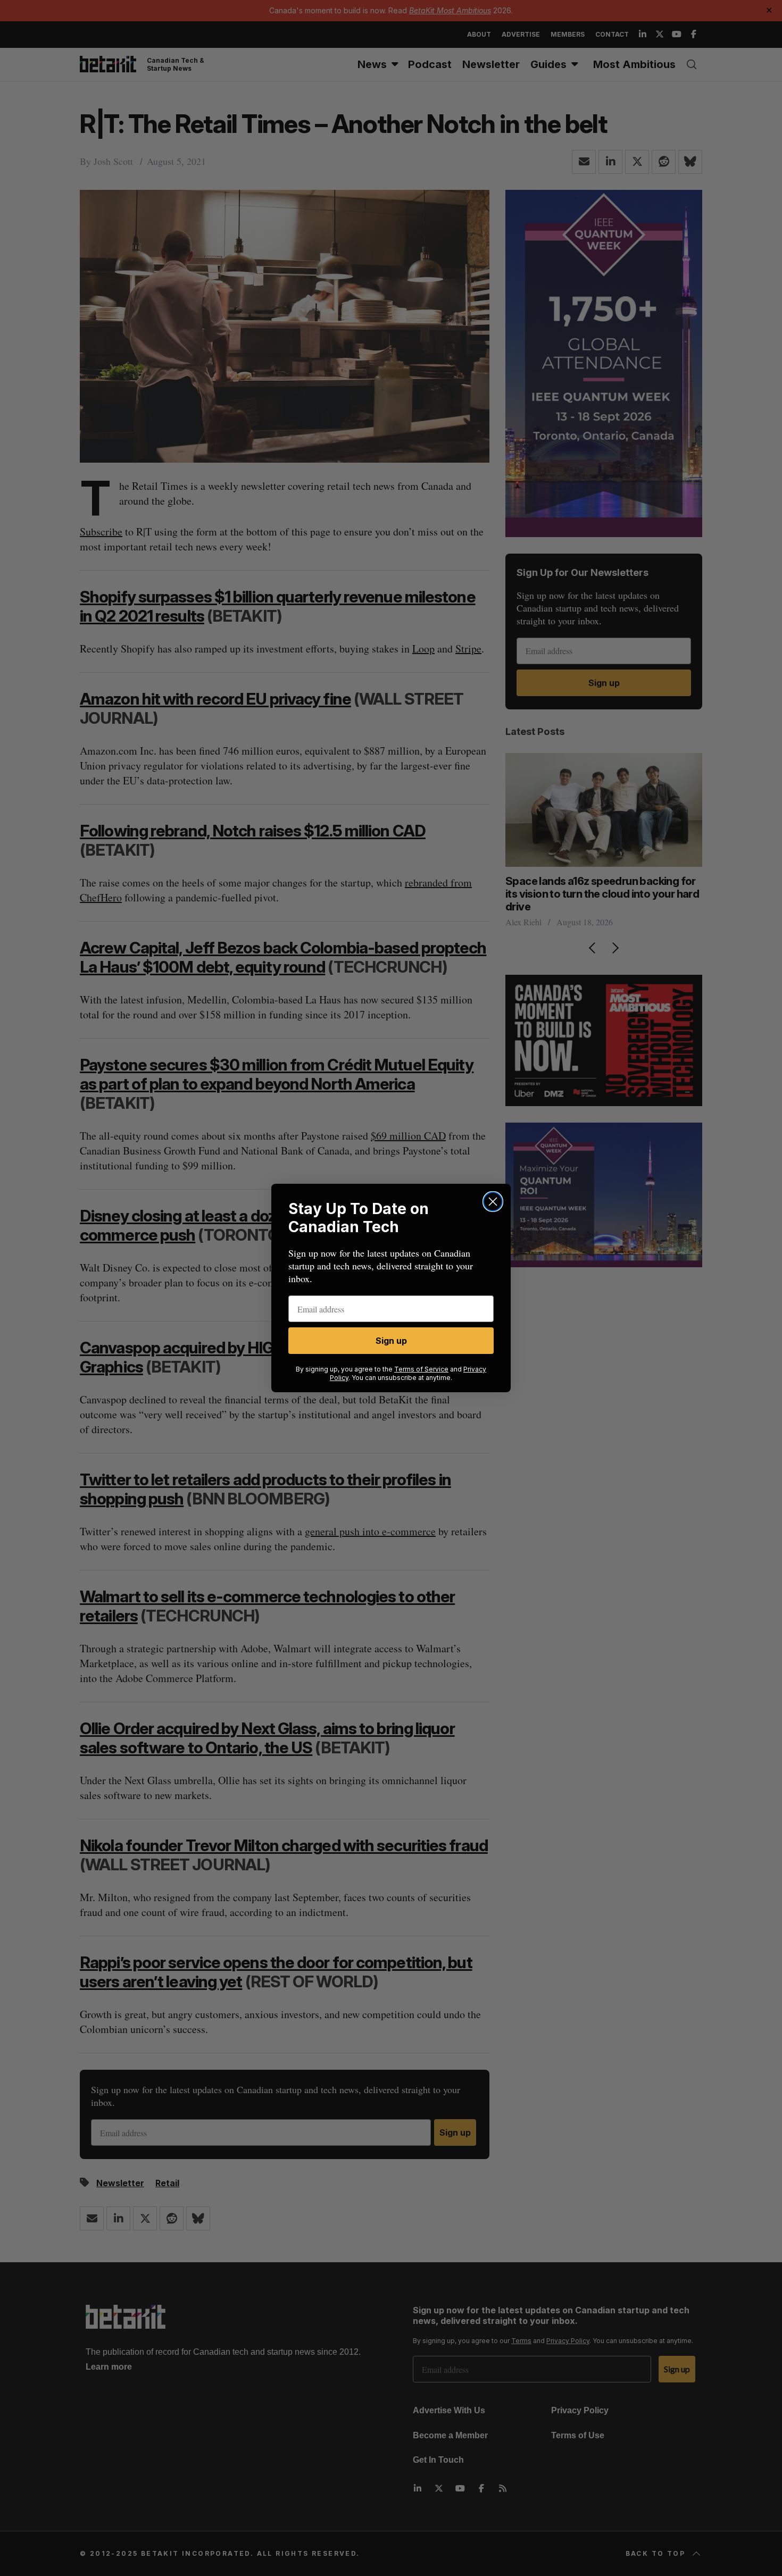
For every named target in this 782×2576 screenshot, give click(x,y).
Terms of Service (421, 1369)
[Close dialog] (493, 1202)
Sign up (391, 1341)
